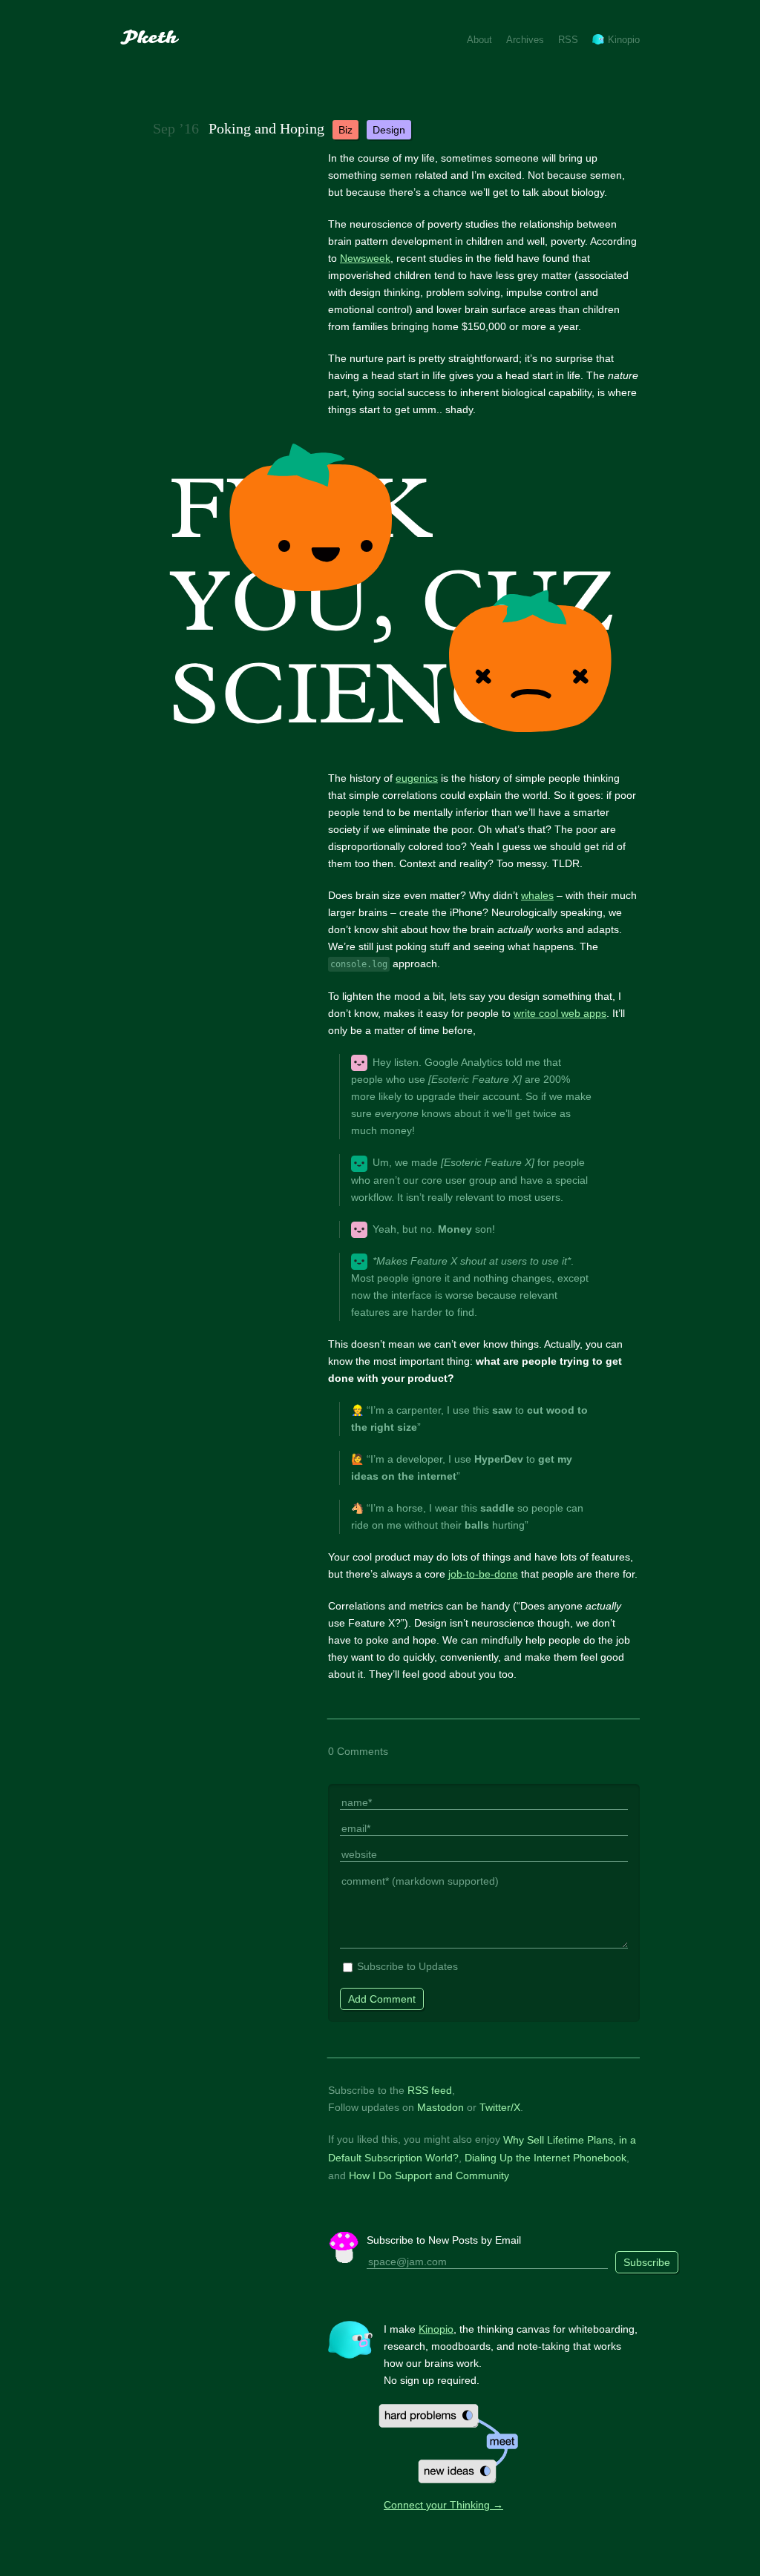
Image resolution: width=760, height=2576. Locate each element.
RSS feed (430, 2090)
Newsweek (365, 258)
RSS (568, 40)
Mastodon (440, 2107)
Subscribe (647, 2262)
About (479, 40)
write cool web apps (560, 1013)
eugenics (417, 778)
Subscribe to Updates (407, 1966)
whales (537, 895)
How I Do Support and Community (429, 2175)
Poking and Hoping (266, 128)
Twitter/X (500, 2107)
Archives (525, 40)
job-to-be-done (483, 1574)
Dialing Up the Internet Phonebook (546, 2158)
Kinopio (624, 40)
